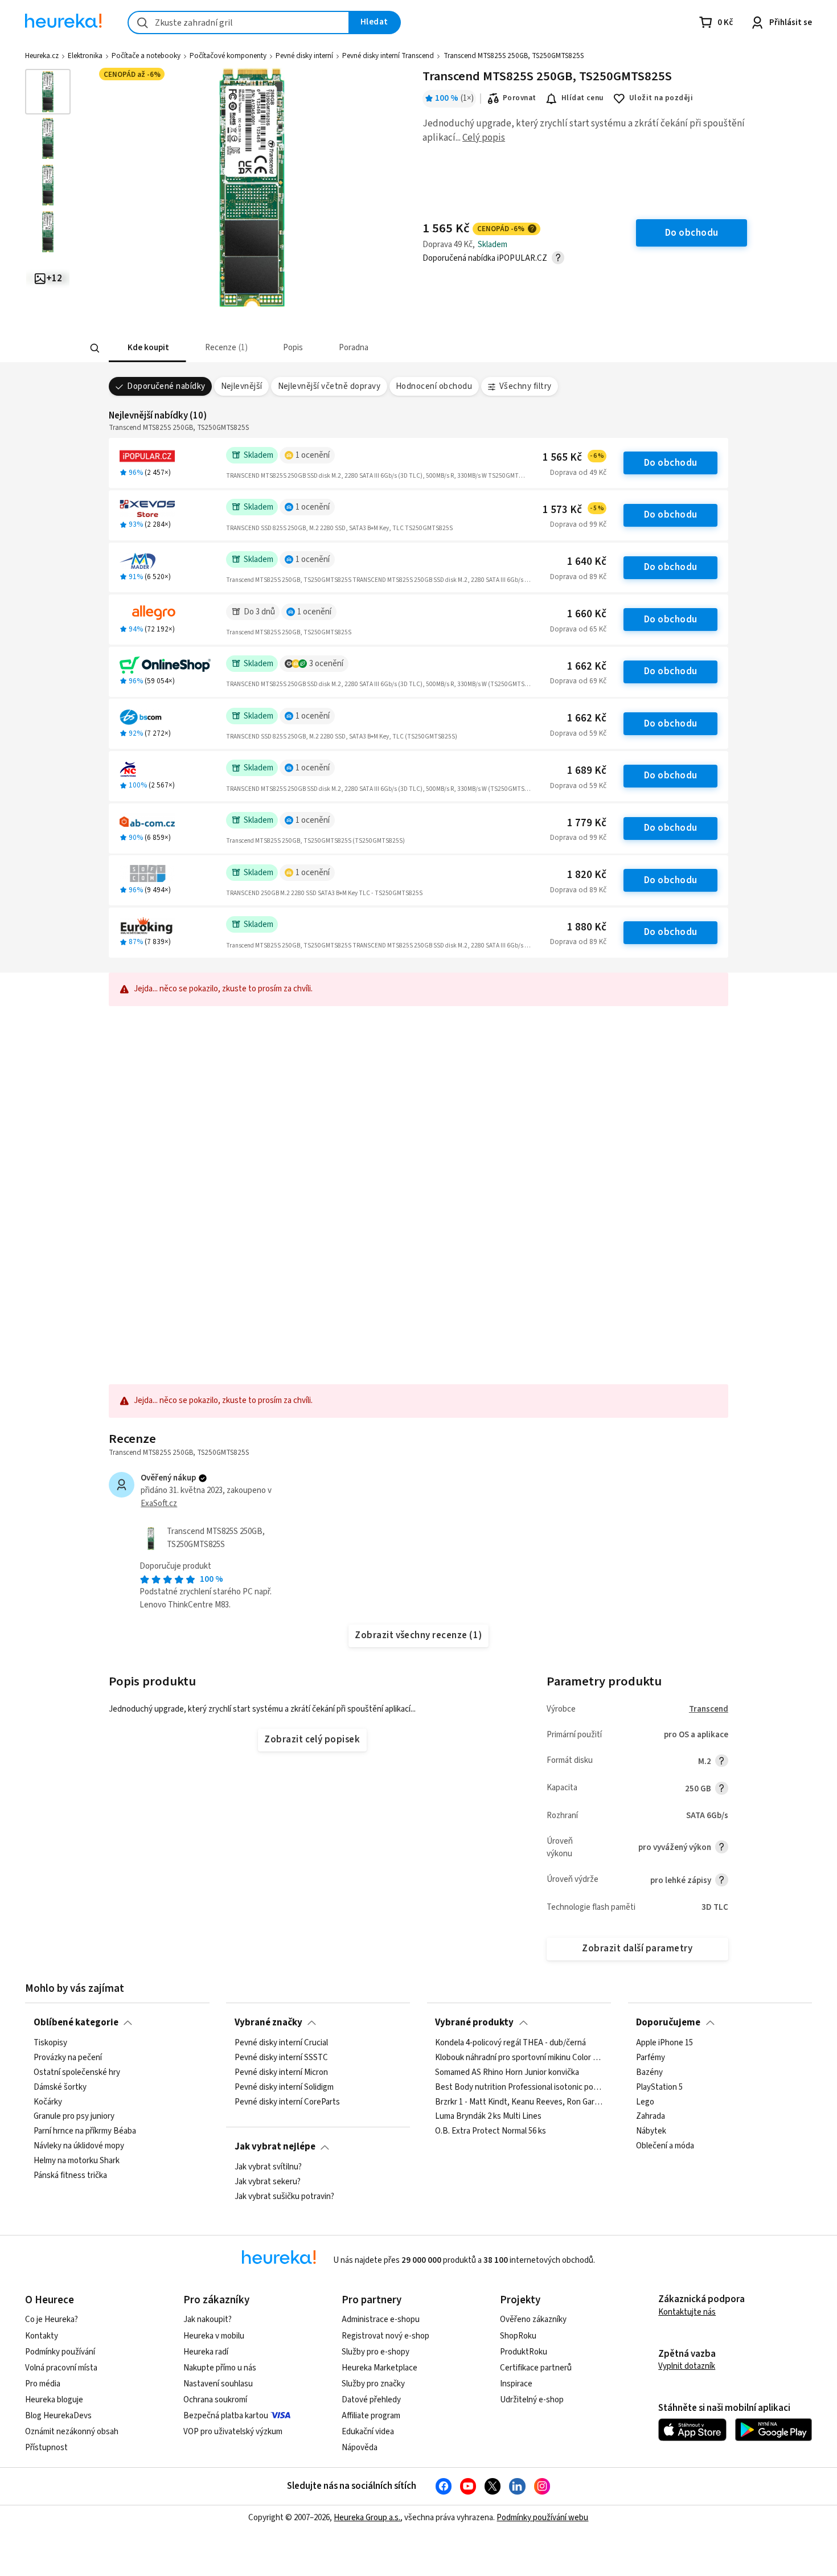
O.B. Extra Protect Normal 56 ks (491, 2131)
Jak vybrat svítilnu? (268, 2167)
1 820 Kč (587, 875)
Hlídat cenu (583, 98)
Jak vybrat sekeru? (268, 2181)
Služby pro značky (373, 2384)
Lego (645, 2102)
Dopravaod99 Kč (578, 524)
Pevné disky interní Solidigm (284, 2087)
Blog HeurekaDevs (58, 2416)
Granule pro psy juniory (74, 2116)
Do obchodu (671, 463)
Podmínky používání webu (542, 2518)
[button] (147, 348)
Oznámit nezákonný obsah (72, 2432)
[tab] (147, 348)
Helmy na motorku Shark (77, 2161)
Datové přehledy (371, 2400)
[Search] (95, 348)
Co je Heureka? (52, 2319)
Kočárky (48, 2102)
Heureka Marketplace (379, 2368)
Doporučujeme (668, 2023)
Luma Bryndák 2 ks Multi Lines (488, 2116)
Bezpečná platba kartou (226, 2416)
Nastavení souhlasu (218, 2384)
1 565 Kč (573, 458)
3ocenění (326, 664)
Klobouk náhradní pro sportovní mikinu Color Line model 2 (519, 2057)
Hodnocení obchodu (434, 386)
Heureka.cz (42, 56)
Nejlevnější (242, 386)
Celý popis (484, 138)
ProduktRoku (524, 2352)
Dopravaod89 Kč (578, 577)
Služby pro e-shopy (376, 2352)
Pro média (43, 2384)
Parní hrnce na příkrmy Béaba (85, 2131)
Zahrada (651, 2116)
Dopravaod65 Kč (578, 629)
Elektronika (85, 56)
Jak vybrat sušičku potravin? (284, 2196)
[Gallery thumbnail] (48, 92)
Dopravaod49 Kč (578, 473)
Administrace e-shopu (381, 2319)
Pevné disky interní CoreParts (287, 2102)
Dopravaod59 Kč (578, 733)
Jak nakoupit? (208, 2319)
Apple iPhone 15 (664, 2043)
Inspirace (516, 2384)
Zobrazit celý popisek (312, 1740)
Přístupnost (46, 2448)
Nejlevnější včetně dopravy (329, 386)
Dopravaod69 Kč (578, 681)
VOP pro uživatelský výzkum (233, 2432)
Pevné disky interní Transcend (388, 56)
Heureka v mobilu (214, 2336)
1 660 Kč (587, 614)
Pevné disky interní (304, 56)
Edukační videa (368, 2432)
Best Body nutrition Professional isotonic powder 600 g (519, 2087)
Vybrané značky (268, 2023)
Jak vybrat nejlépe (275, 2147)
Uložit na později (661, 98)
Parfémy (651, 2057)
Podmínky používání (60, 2352)
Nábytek (651, 2131)
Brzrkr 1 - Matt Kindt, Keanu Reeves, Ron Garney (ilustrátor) (519, 2102)
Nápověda (360, 2448)
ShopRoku (518, 2336)
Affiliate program (371, 2416)
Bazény (649, 2072)
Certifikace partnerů (536, 2368)
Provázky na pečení (68, 2057)
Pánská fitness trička (70, 2175)
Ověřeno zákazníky (533, 2319)
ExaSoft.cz (159, 1504)
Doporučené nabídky (166, 386)
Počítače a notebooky (146, 56)
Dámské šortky (60, 2087)
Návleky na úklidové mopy (79, 2146)
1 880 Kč (587, 927)
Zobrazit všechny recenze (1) (419, 1635)
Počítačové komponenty (228, 56)
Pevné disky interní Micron (281, 2072)
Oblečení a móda (665, 2146)
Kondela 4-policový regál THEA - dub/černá (510, 2043)
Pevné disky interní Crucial (281, 2043)
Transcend (709, 1709)
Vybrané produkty (474, 2023)
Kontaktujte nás (687, 2312)
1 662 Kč (587, 666)
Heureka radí (206, 2352)
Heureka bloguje (54, 2400)
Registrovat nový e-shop (385, 2336)
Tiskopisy (50, 2043)
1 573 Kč (573, 510)
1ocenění (313, 455)
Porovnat (520, 98)
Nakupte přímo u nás (220, 2368)
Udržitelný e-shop (532, 2400)
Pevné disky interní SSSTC (281, 2057)
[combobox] (239, 22)
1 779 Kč (587, 823)
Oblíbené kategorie (76, 2023)
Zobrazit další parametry (637, 1949)
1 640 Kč (587, 562)
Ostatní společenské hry (77, 2072)
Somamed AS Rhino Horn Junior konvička (507, 2072)
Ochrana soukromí (215, 2400)
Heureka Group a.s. (367, 2518)
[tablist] (334, 348)
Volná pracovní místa (61, 2368)
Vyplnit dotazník (687, 2366)
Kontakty (42, 2336)
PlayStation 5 (659, 2087)
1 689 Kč (587, 771)
